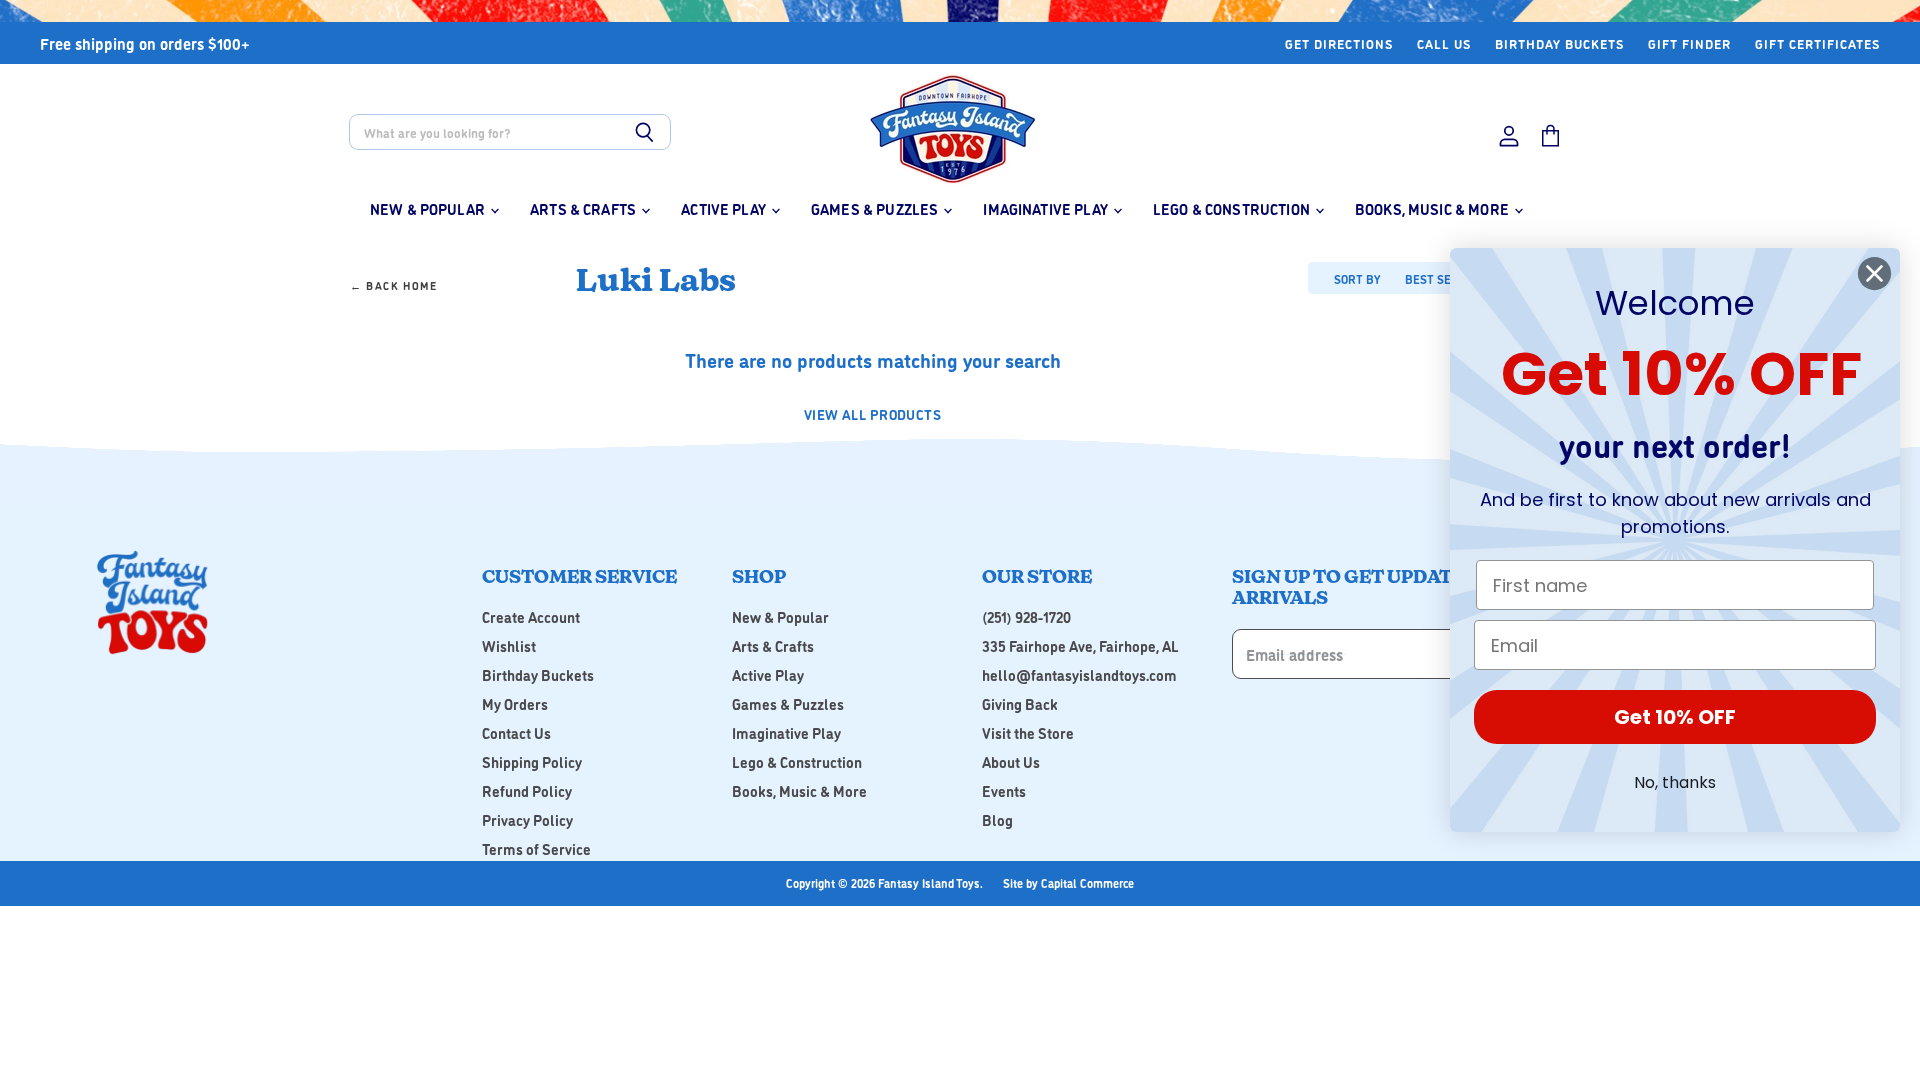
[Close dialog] (1874, 273)
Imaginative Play (1047, 208)
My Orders (515, 703)
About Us (1011, 761)
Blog (997, 819)
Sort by (1357, 279)
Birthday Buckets (1559, 43)
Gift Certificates (1817, 43)
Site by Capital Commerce (1068, 882)
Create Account (531, 616)
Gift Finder (1689, 43)
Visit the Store (1028, 732)
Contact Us (516, 732)
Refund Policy (527, 790)
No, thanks (1675, 782)
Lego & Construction (1233, 208)
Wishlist (509, 645)
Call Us (1444, 43)
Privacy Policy (527, 819)
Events (1004, 790)
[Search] (644, 132)
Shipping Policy (532, 761)
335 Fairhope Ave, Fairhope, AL (1080, 645)
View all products (872, 413)
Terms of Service (536, 848)
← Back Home (394, 286)
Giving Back (1020, 703)
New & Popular (429, 208)
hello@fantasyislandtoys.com (1079, 674)
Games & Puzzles (876, 208)
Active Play (725, 208)
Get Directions (1339, 43)
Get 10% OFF (1675, 717)
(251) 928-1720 (1026, 616)
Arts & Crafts (584, 208)
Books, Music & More (1433, 208)
